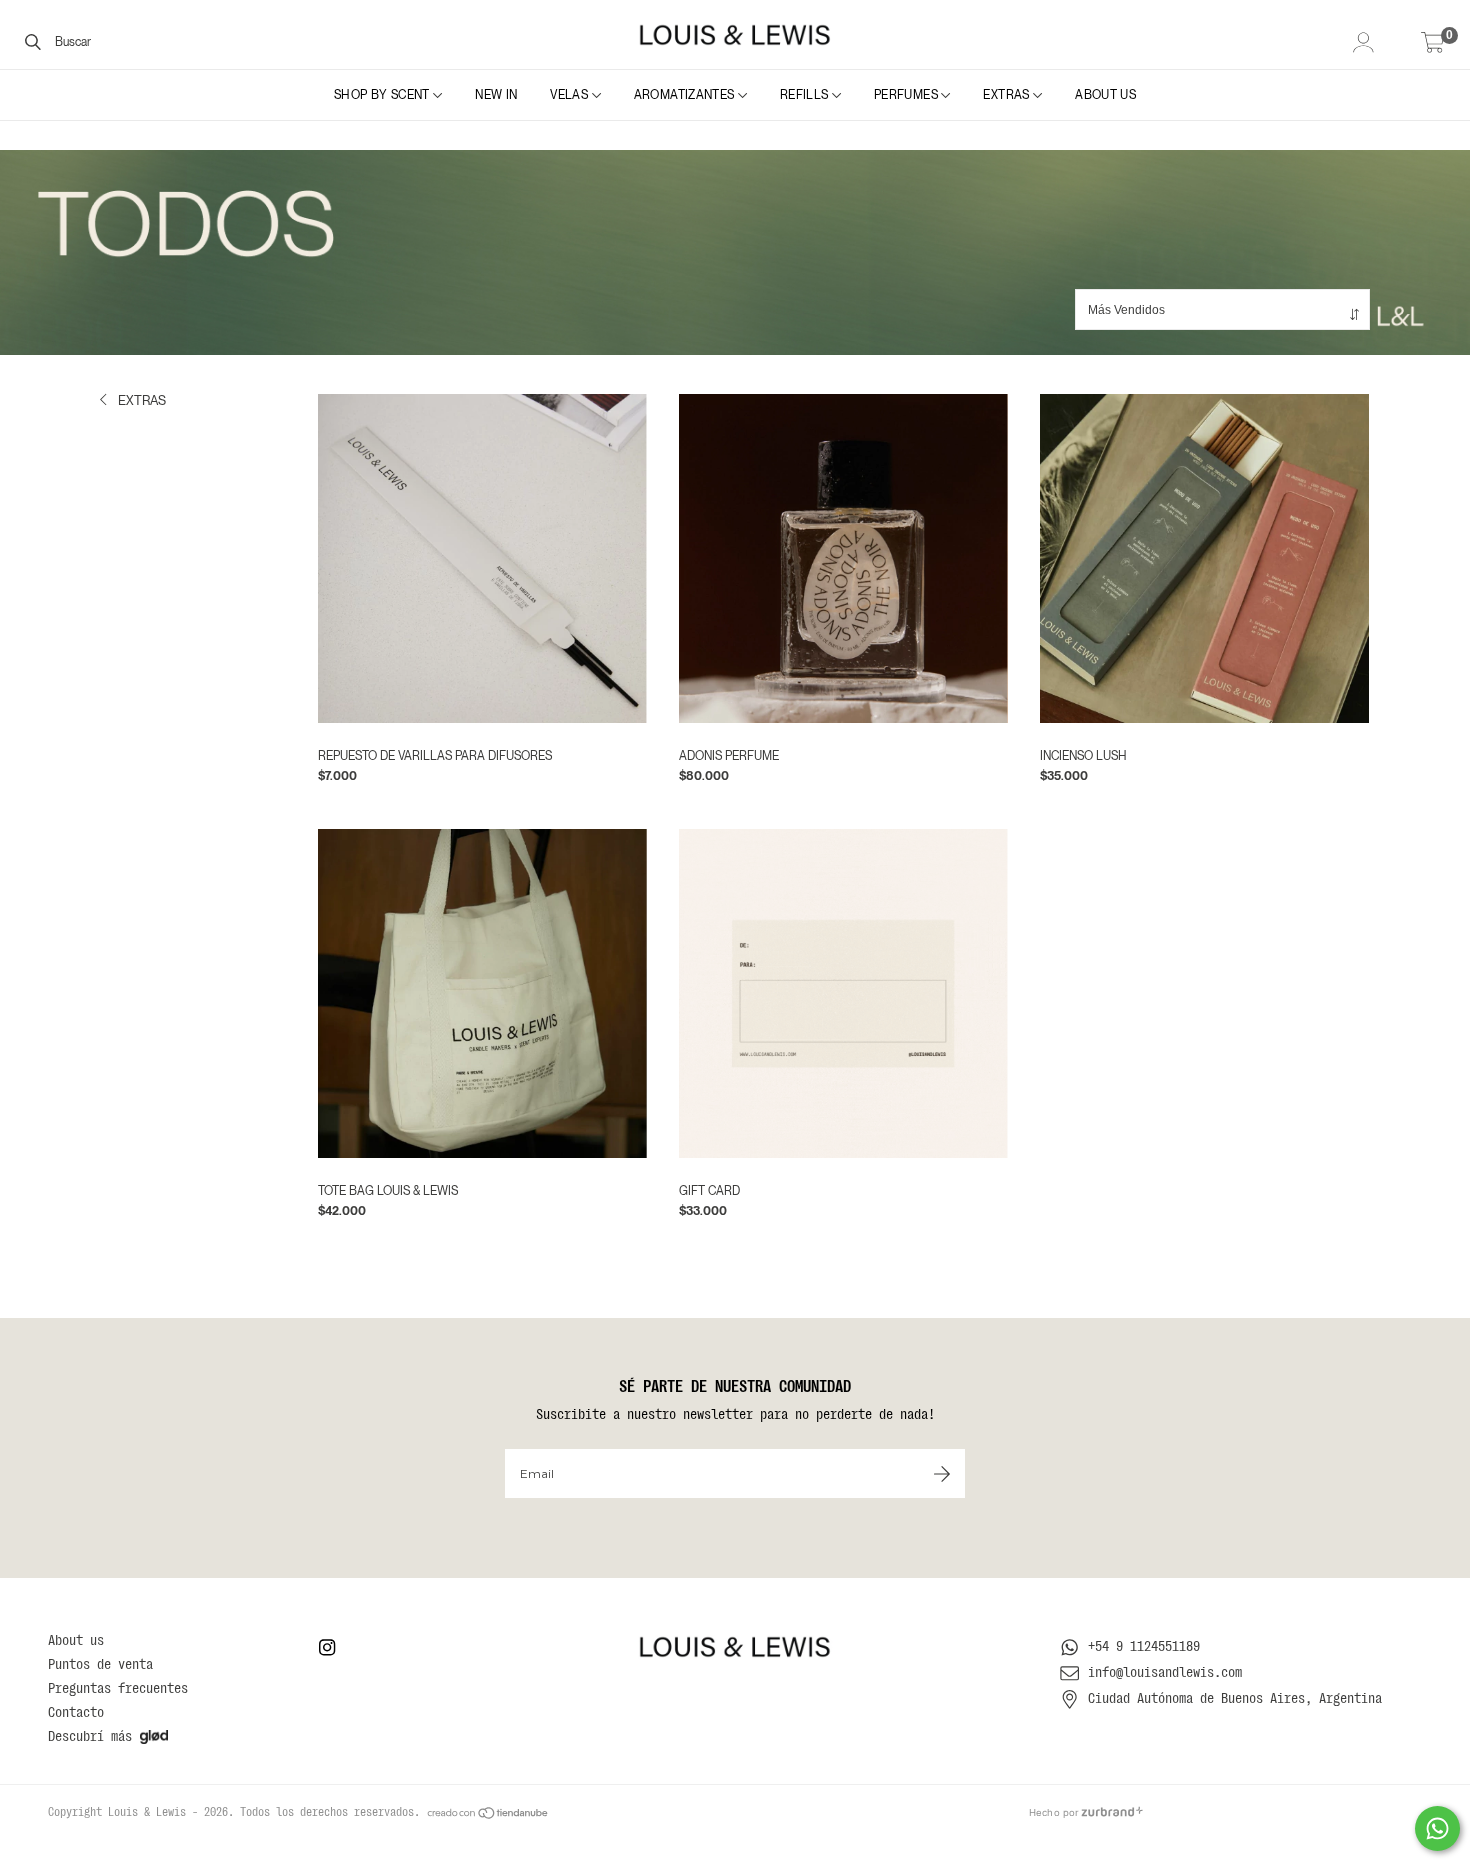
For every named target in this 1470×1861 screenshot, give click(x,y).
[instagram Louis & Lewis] (327, 1647)
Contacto (76, 1712)
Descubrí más (90, 1736)
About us (1105, 95)
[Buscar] (33, 41)
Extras (1008, 95)
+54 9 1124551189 (1144, 1646)
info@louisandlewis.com (1165, 1672)
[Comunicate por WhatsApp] (1437, 1828)
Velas (570, 95)
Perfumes (907, 95)
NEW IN (496, 95)
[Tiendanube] (488, 1812)
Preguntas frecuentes (118, 1688)
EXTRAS (140, 400)
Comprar (988, 763)
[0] (1433, 44)
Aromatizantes (686, 95)
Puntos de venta (100, 1664)
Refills (806, 95)
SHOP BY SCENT (383, 95)
